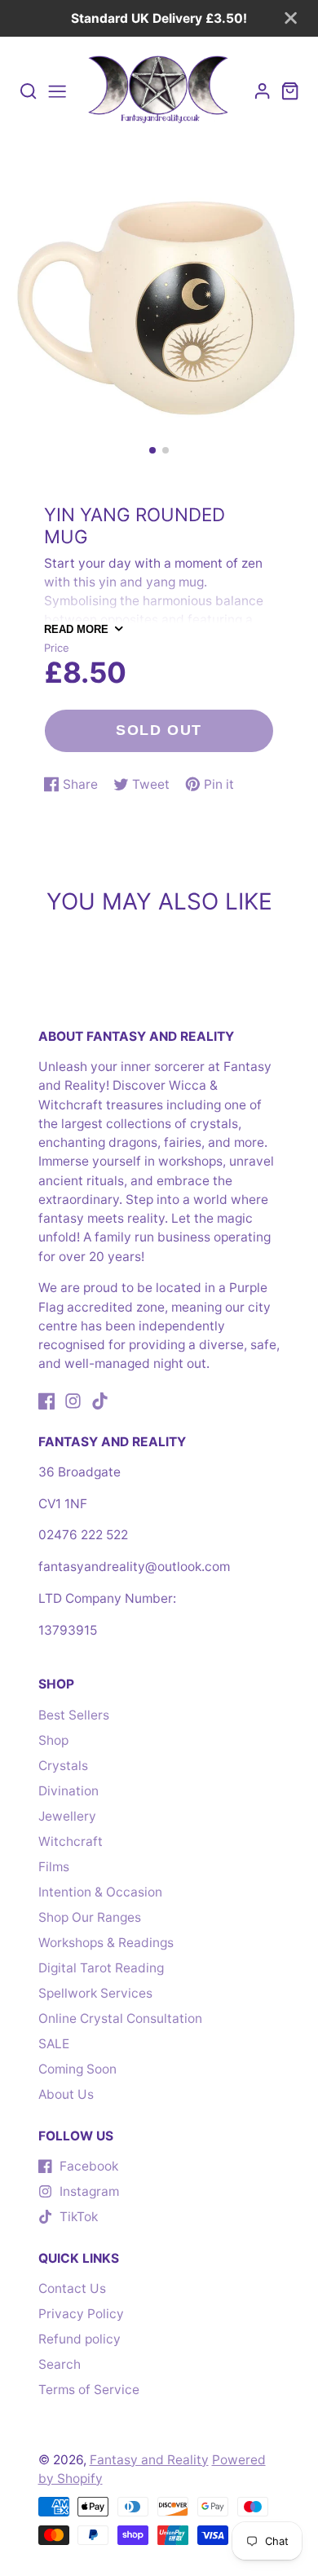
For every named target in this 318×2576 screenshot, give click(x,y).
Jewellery (67, 1816)
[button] (152, 450)
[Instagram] (73, 1401)
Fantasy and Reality (149, 2460)
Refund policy (79, 2339)
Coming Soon (77, 2069)
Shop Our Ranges (90, 1917)
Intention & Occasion (100, 1892)
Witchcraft (71, 1841)
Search (60, 2364)
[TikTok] (100, 1401)
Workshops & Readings (106, 1943)
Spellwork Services (95, 1993)
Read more (76, 629)
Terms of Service (89, 2390)
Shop (53, 1740)
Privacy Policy (81, 2314)
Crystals (63, 1766)
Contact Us (72, 2288)
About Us (66, 2094)
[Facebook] (47, 1401)
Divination (68, 1791)
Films (54, 1867)
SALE (54, 2044)
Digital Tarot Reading (101, 1968)
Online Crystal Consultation (120, 2018)
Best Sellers (74, 1715)
